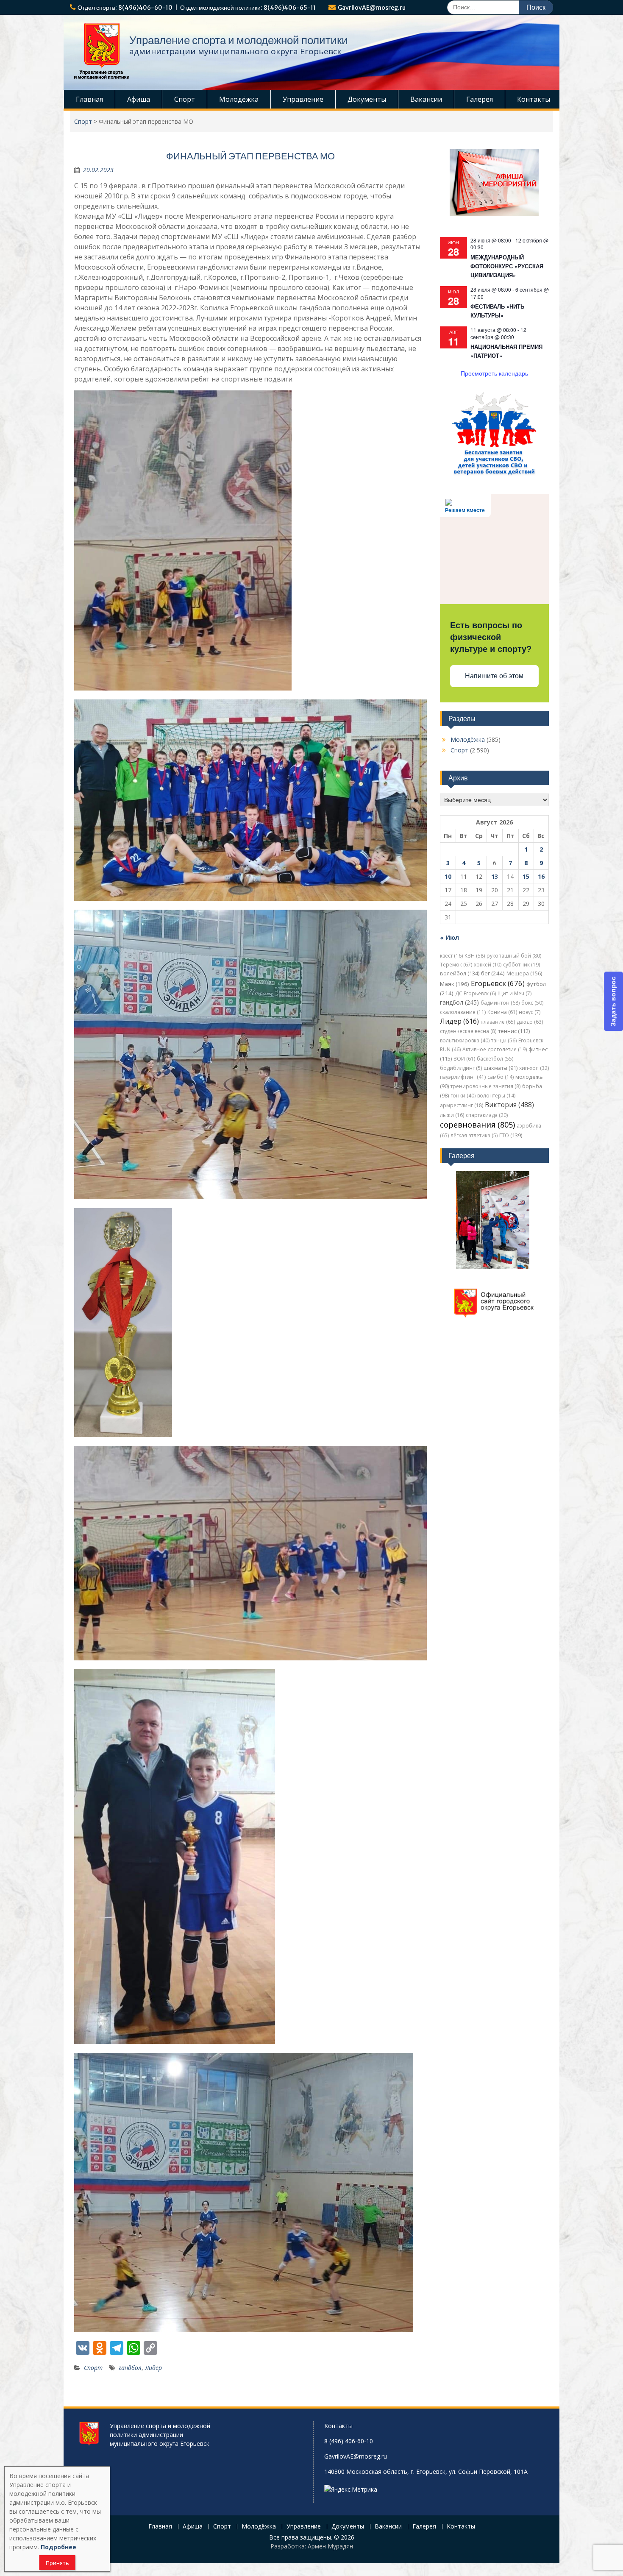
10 (448, 876)
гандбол (130, 2368)
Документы (367, 99)
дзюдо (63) (530, 1022)
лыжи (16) (452, 1115)
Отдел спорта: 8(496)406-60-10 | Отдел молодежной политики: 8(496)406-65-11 (197, 8)
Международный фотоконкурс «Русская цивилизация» (507, 266)
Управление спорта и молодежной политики (239, 40)
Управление (303, 99)
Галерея (480, 99)
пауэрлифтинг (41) (463, 1077)
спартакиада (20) (487, 1115)
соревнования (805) (477, 1125)
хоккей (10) (488, 965)
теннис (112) (514, 1031)
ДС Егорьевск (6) (476, 993)
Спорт (185, 99)
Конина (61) (502, 1012)
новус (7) (530, 1012)
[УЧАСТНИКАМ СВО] (494, 474)
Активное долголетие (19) (495, 1049)
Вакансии (426, 99)
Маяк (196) (455, 984)
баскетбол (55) (495, 1059)
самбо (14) (501, 1077)
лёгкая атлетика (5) (474, 1135)
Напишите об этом (494, 676)
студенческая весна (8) (468, 1031)
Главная (89, 99)
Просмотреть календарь (494, 373)
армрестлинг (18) (462, 1105)
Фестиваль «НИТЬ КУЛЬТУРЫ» (497, 311)
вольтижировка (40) (465, 1040)
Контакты (534, 99)
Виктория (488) (509, 1105)
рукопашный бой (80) (514, 956)
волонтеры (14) (496, 1096)
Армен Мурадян (330, 2546)
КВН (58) (475, 956)
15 (526, 876)
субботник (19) (521, 965)
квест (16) (451, 956)
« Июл (449, 937)
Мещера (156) (524, 973)
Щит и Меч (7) (515, 993)
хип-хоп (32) (534, 1068)
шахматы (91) (501, 1068)
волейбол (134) (460, 973)
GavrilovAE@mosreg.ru (372, 8)
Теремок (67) (456, 965)
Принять (57, 2563)
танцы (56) (504, 1040)
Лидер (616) (459, 1021)
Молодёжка (239, 99)
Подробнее (58, 2547)
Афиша (139, 99)
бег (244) (493, 973)
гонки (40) (463, 1096)
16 (541, 876)
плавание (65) (498, 1022)
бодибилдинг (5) (461, 1068)
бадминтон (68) (500, 1003)
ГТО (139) (511, 1135)
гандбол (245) (459, 1002)
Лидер (153, 2368)
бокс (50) (532, 1003)
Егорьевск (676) (498, 983)
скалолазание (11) (463, 1012)
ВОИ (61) (464, 1059)
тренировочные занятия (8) (485, 1086)
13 (495, 876)
